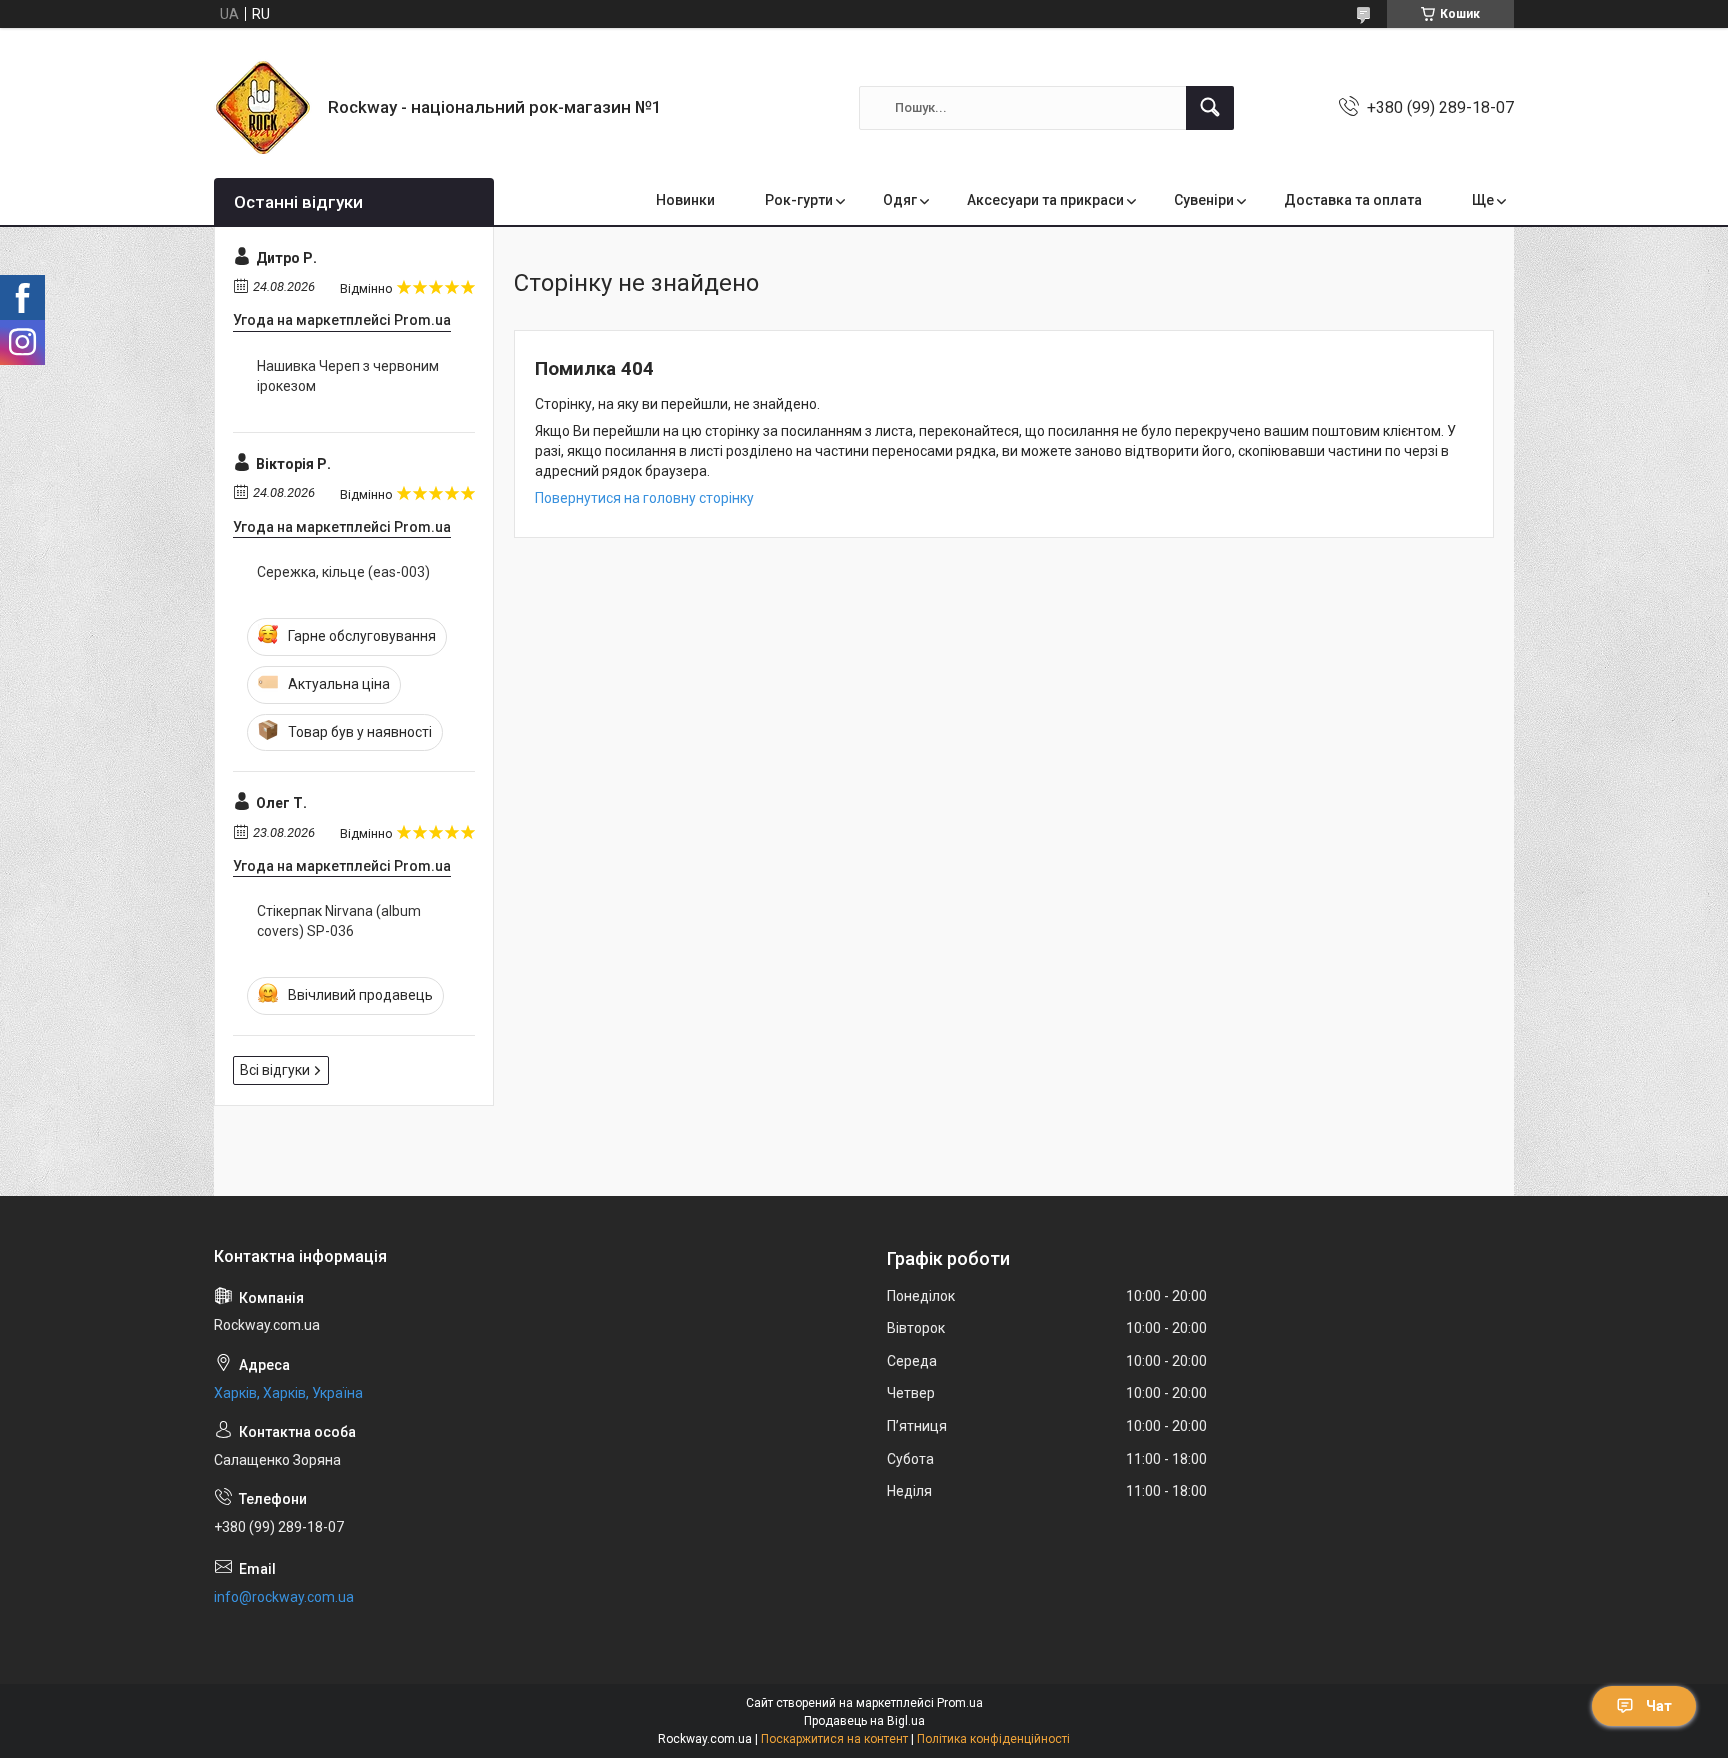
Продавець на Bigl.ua (864, 1721)
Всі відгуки (275, 1070)
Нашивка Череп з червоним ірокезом (348, 376)
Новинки (685, 200)
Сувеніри (1204, 200)
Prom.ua (960, 1703)
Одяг (900, 200)
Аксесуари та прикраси (1045, 200)
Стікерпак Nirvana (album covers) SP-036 (339, 921)
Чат (1659, 1706)
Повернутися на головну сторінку (644, 498)
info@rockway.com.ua (284, 1597)
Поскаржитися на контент (834, 1739)
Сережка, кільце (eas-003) (343, 572)
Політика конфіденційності (993, 1739)
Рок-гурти (799, 200)
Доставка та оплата (1353, 200)
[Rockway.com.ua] (263, 107)
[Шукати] (1210, 108)
